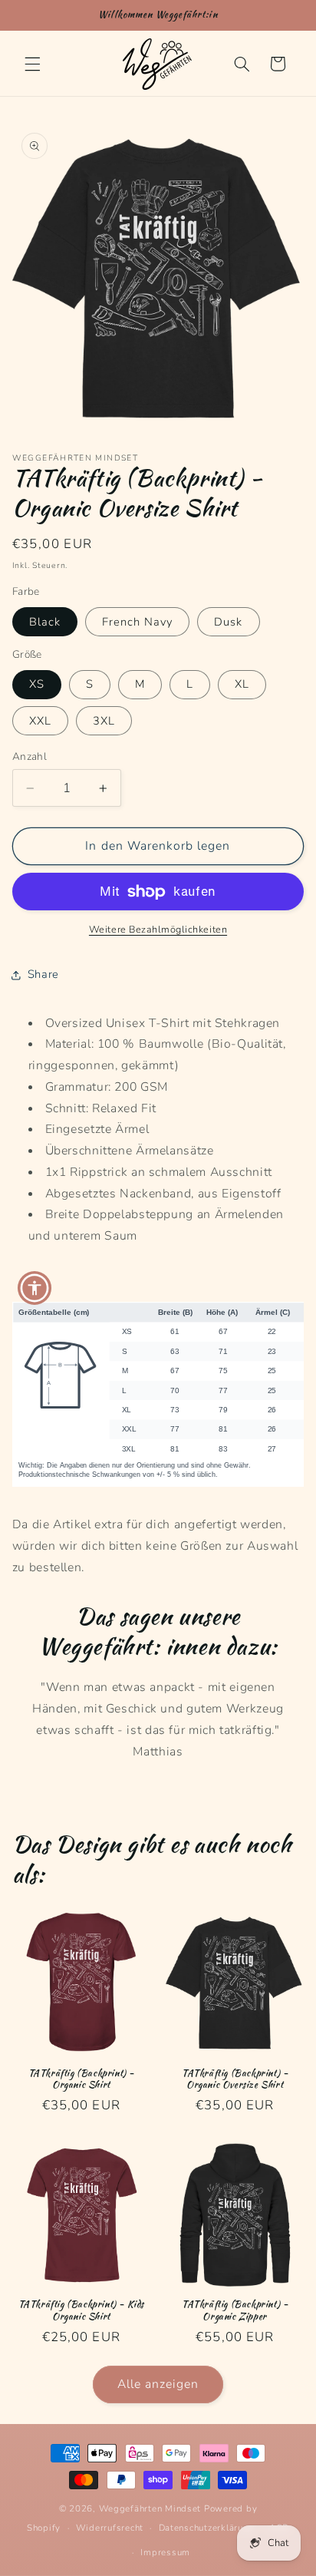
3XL (104, 721)
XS (37, 684)
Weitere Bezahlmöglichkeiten (158, 929)
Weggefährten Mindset (150, 2508)
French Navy (138, 622)
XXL (40, 721)
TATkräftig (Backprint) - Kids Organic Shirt (81, 2310)
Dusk (228, 622)
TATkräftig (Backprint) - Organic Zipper (235, 2310)
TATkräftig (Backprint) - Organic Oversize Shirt (235, 2079)
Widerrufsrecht (110, 2528)
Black (45, 622)
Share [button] (43, 974)
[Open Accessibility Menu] (35, 1288)
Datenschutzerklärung (207, 2528)
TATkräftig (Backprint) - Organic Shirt (81, 2079)
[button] (32, 64)
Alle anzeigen (158, 2384)
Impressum (165, 2552)
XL (242, 684)
